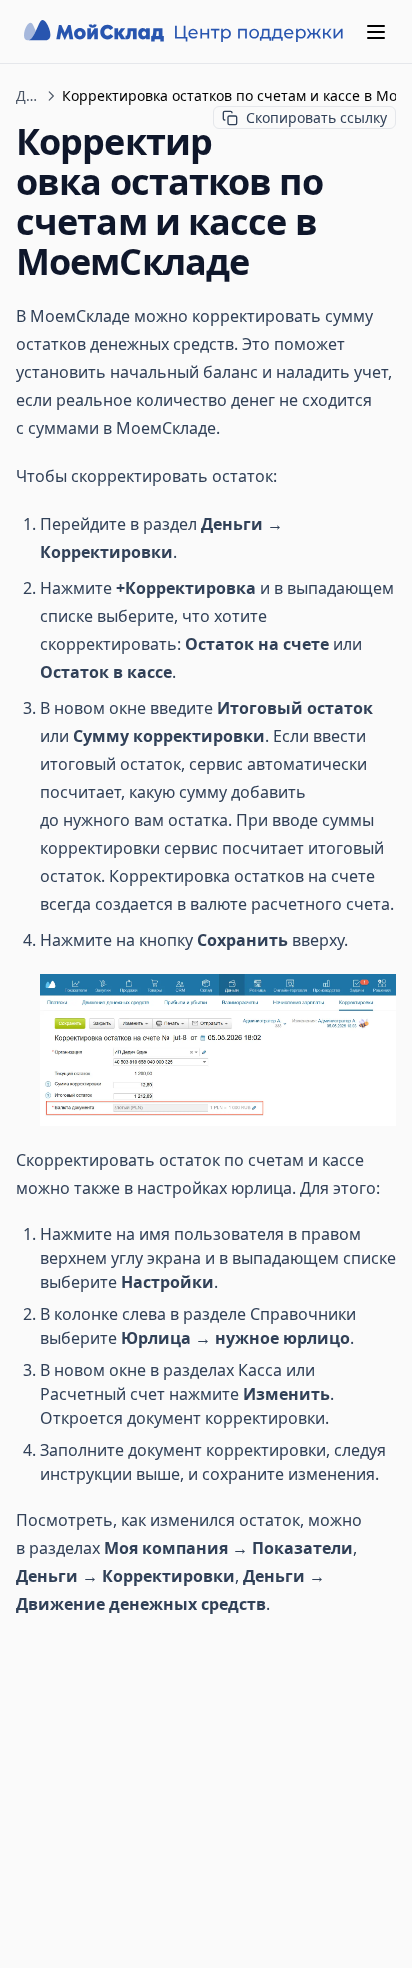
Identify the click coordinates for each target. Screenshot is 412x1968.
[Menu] (376, 32)
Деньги (28, 95)
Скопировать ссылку (316, 117)
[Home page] (186, 31)
